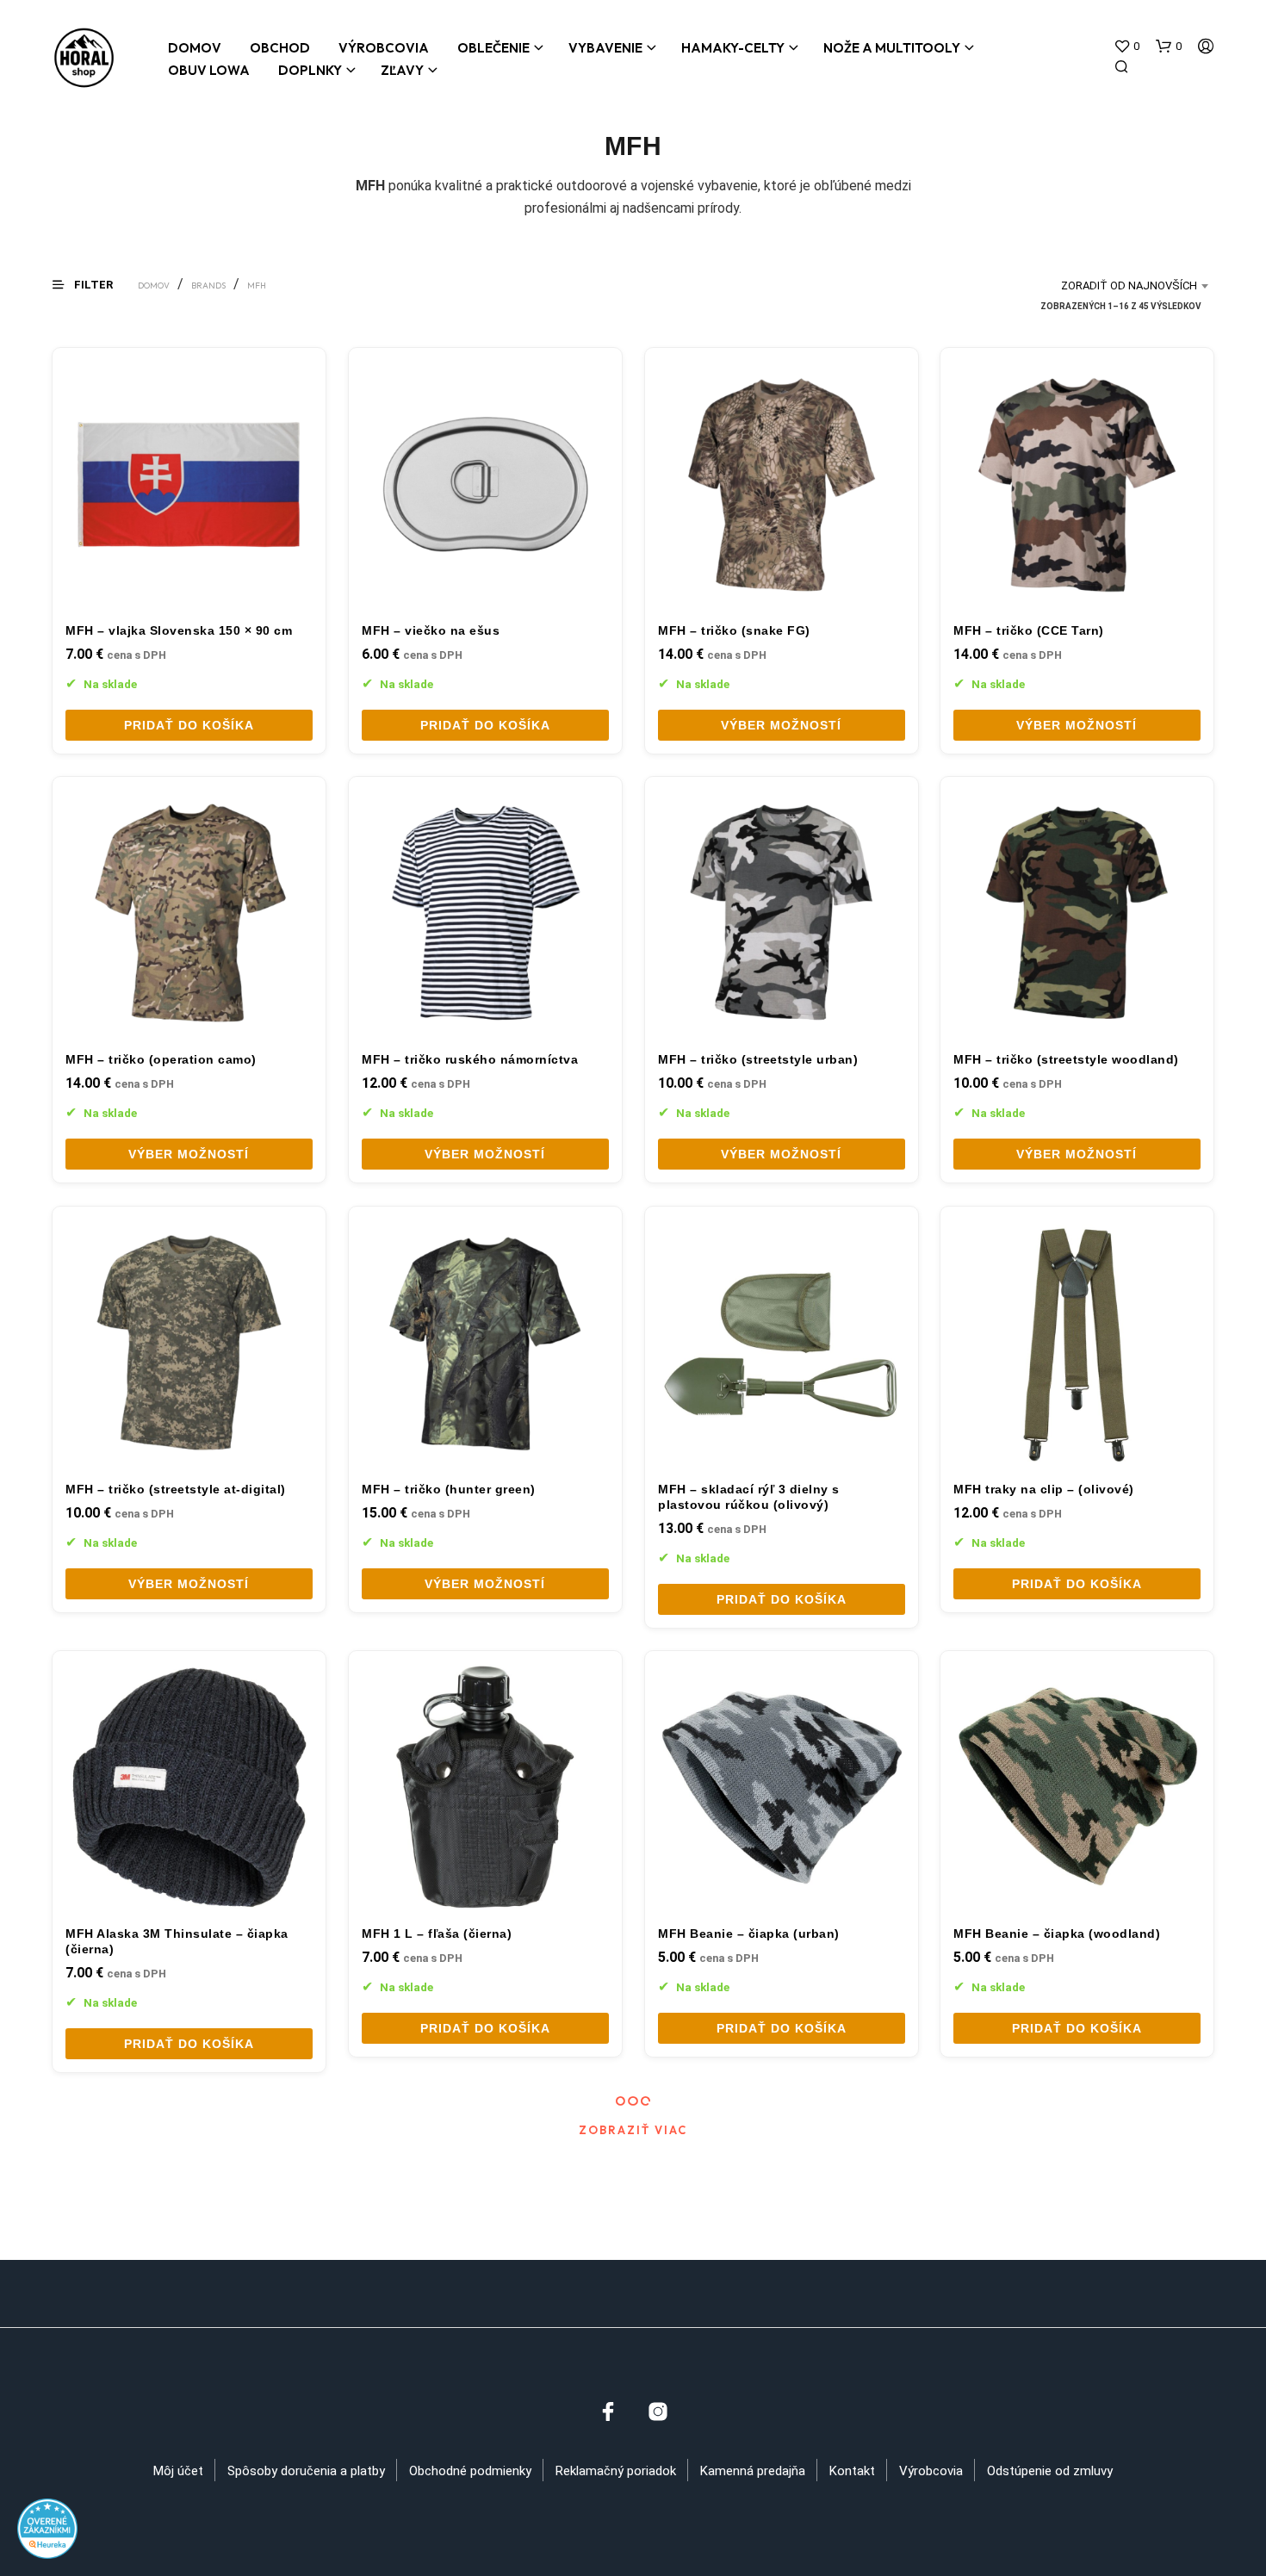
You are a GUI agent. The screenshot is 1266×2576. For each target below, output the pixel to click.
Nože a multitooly (892, 48)
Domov (195, 48)
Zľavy (402, 70)
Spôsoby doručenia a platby (306, 2471)
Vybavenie (605, 48)
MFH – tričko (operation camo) (161, 1059)
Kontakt (852, 2471)
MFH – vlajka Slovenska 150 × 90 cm (179, 630)
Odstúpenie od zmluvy (1050, 2471)
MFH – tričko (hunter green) (449, 1488)
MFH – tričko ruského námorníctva (470, 1059)
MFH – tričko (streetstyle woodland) (1066, 1059)
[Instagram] (658, 2412)
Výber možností (781, 725)
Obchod (280, 48)
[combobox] (1090, 286)
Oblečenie (493, 48)
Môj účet (178, 2471)
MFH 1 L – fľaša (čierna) (437, 1934)
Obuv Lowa (209, 70)
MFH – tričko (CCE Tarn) (1029, 630)
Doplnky (310, 70)
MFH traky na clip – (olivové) (1044, 1488)
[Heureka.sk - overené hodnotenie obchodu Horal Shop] (47, 2527)
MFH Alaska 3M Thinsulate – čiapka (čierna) (177, 1941)
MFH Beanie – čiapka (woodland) (1057, 1934)
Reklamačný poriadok (616, 2471)
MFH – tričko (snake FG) (734, 630)
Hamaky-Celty (733, 48)
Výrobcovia (384, 48)
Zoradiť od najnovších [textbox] (1129, 286)
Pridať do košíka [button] (189, 725)
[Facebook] (608, 2412)
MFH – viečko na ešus (431, 630)
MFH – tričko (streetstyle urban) (758, 1059)
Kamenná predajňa (753, 2471)
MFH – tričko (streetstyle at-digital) (176, 1488)
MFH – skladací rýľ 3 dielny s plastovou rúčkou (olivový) (749, 1496)
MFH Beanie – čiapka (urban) (749, 1934)
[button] (1126, 47)
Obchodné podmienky (470, 2471)
